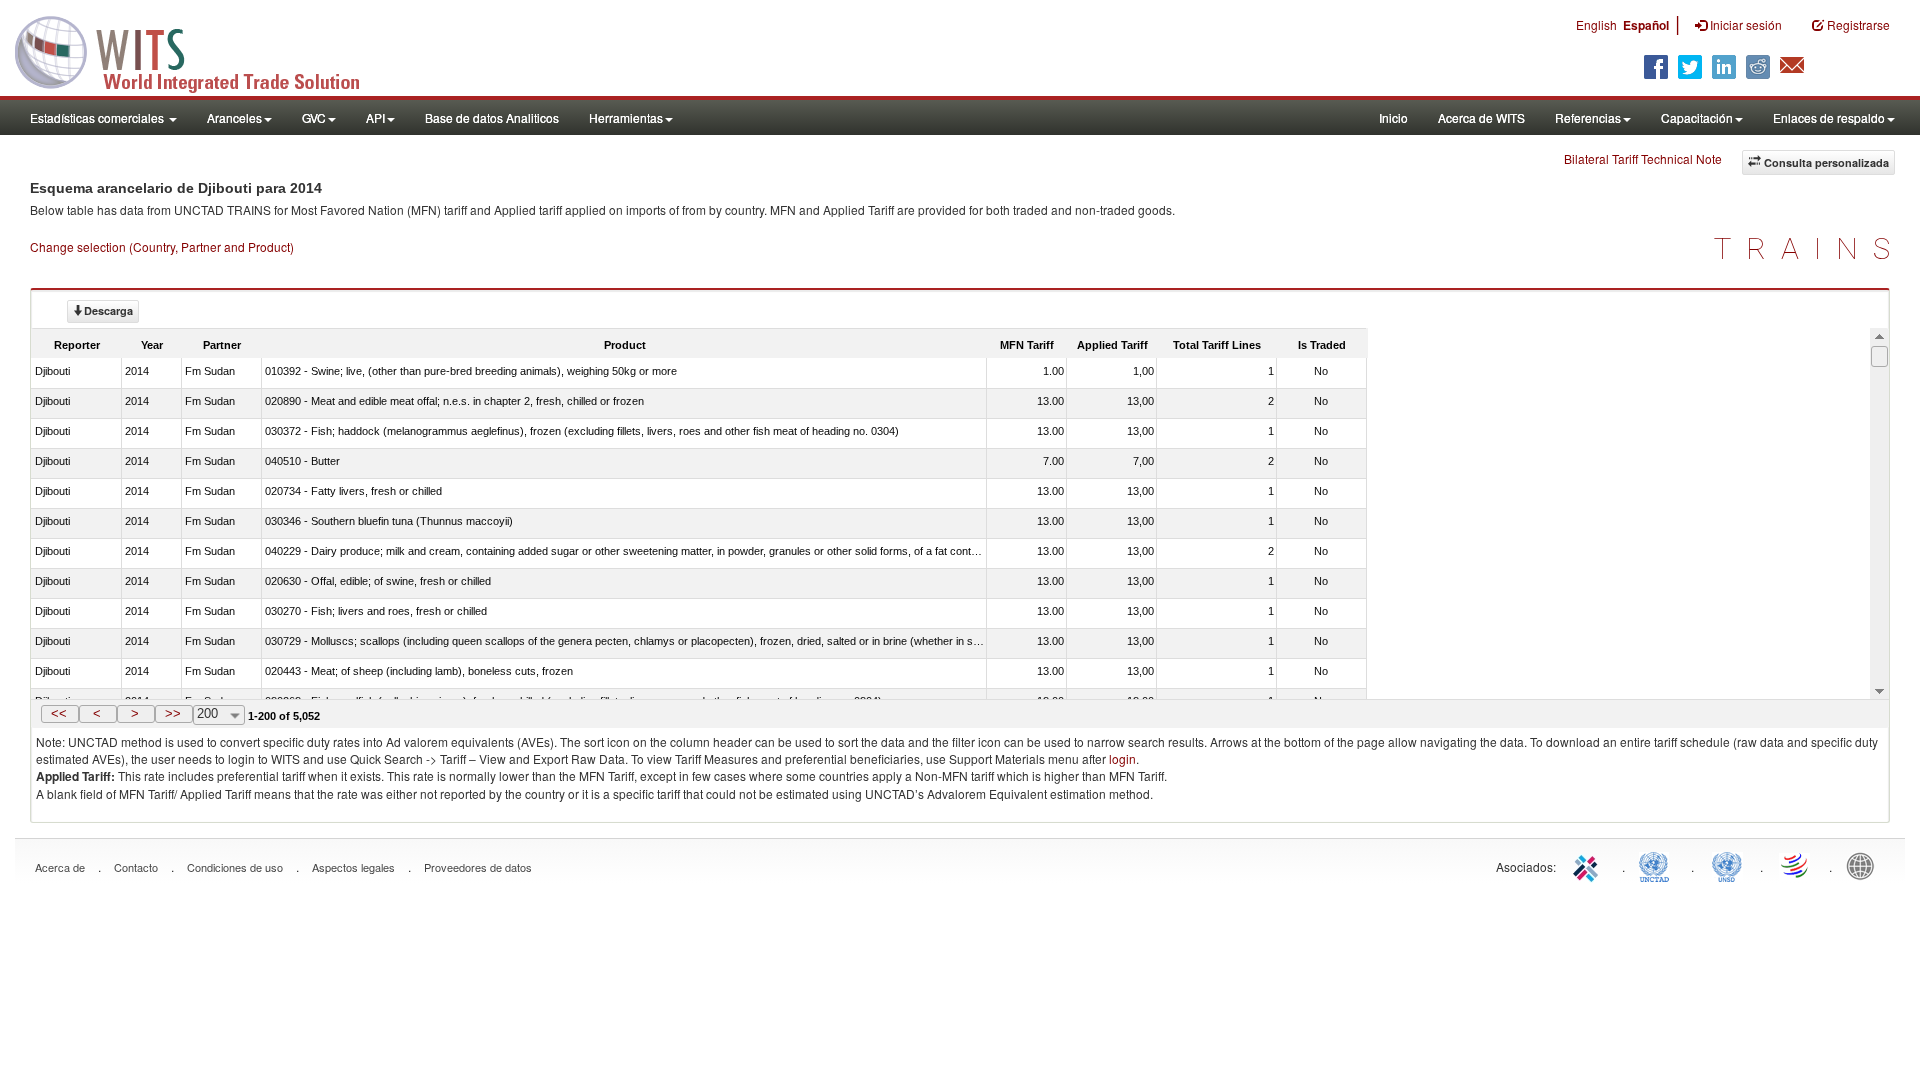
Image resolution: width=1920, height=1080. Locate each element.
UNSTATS (1727, 865)
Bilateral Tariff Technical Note (1643, 158)
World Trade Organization (1796, 865)
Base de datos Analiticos (492, 117)
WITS (200, 50)
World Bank (1865, 865)
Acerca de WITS (1481, 117)
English (1596, 24)
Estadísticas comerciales (98, 117)
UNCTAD (1658, 865)
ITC (1589, 865)
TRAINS (1809, 248)
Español (1646, 25)
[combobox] (219, 715)
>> (173, 713)
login (1122, 758)
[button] (60, 714)
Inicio (1393, 117)
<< (59, 713)
